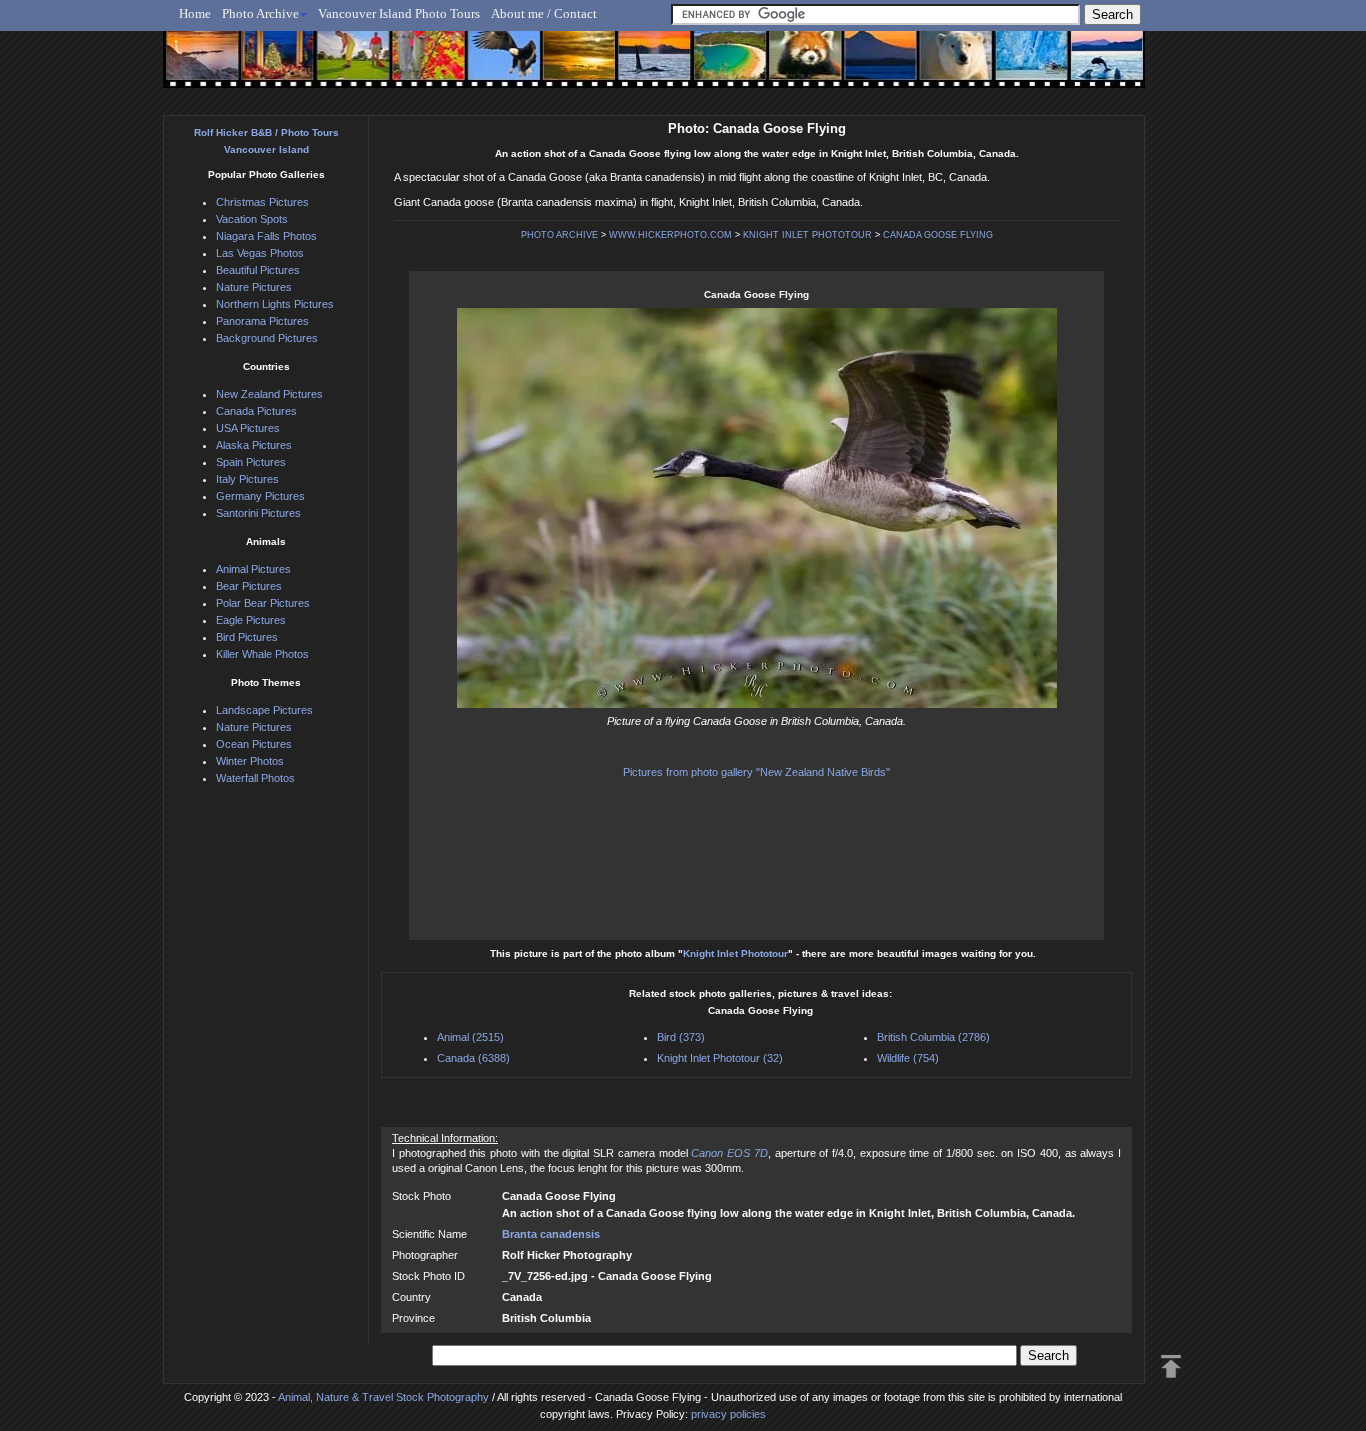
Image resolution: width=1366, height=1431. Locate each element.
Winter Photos (250, 761)
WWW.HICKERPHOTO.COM (670, 235)
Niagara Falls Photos (266, 236)
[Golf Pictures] (347, 67)
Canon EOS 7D (729, 1153)
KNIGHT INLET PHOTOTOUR (807, 235)
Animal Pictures (253, 569)
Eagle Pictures (251, 620)
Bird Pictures (247, 637)
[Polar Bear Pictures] (939, 67)
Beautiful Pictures (258, 270)
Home (195, 13)
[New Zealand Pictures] (865, 67)
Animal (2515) (470, 1037)
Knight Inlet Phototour (735, 953)
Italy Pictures (247, 479)
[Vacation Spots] (717, 67)
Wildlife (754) (908, 1058)
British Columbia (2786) (933, 1037)
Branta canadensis (551, 1234)
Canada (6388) (473, 1058)
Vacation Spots (252, 219)
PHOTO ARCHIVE (559, 235)
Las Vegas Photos (260, 253)
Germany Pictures (260, 496)
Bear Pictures (249, 586)
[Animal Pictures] (791, 67)
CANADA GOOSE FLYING (938, 235)
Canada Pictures (256, 411)
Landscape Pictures (264, 710)
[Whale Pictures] (643, 67)
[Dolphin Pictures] (1088, 67)
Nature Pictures (254, 287)
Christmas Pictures (262, 202)
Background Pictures (267, 338)
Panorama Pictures (262, 321)
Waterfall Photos (255, 778)
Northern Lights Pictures (275, 304)
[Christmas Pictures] (272, 67)
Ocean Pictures (254, 744)
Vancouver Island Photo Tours (399, 13)
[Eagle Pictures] (495, 67)
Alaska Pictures (254, 445)
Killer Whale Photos (262, 654)
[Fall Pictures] (421, 67)
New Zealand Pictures (269, 394)
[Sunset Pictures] (198, 67)
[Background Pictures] (569, 67)
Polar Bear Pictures (263, 603)
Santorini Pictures (258, 513)
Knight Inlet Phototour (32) (720, 1058)
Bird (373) (681, 1037)
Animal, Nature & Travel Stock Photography (383, 1397)
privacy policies (728, 1414)
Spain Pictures (251, 462)
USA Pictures (248, 428)
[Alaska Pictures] (1013, 67)
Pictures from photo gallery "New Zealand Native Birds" (756, 772)
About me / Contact (544, 13)
